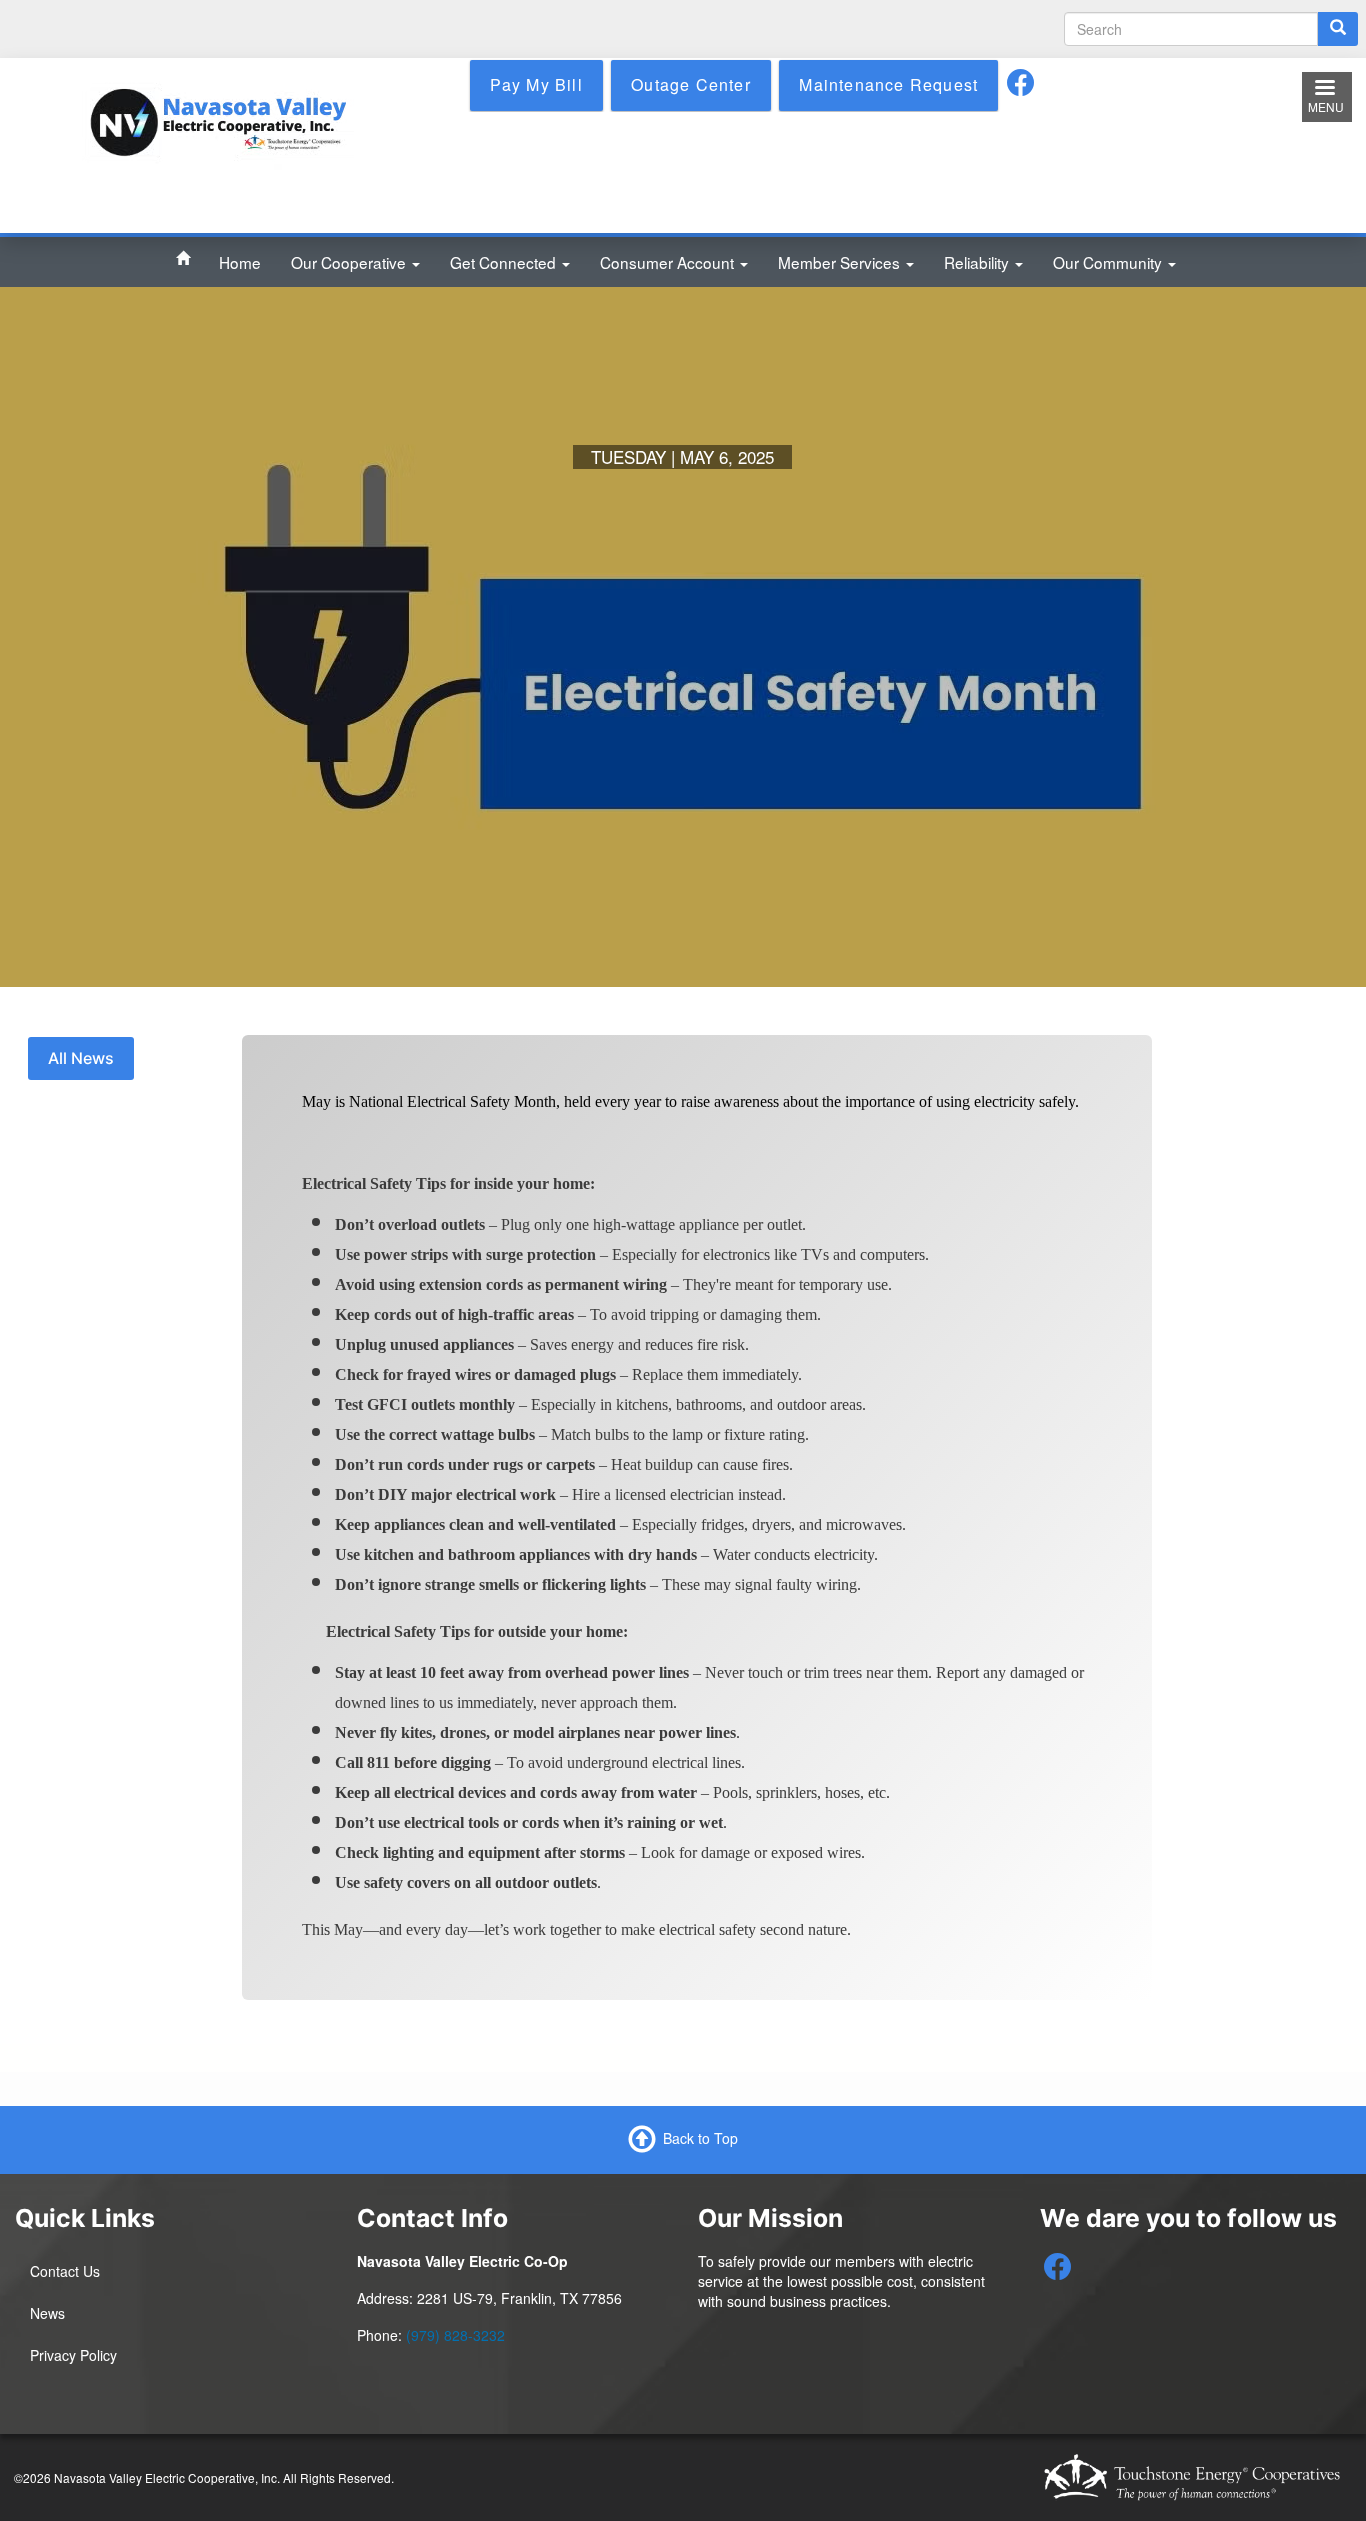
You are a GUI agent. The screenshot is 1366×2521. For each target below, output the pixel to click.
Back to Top (700, 2137)
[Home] (218, 120)
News (47, 2313)
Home (240, 262)
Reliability (978, 262)
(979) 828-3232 (455, 2335)
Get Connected (505, 262)
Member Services (841, 262)
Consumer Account (669, 262)
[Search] (1338, 29)
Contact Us (65, 2271)
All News (81, 1058)
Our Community (1109, 262)
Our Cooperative (350, 262)
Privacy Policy (73, 2355)
